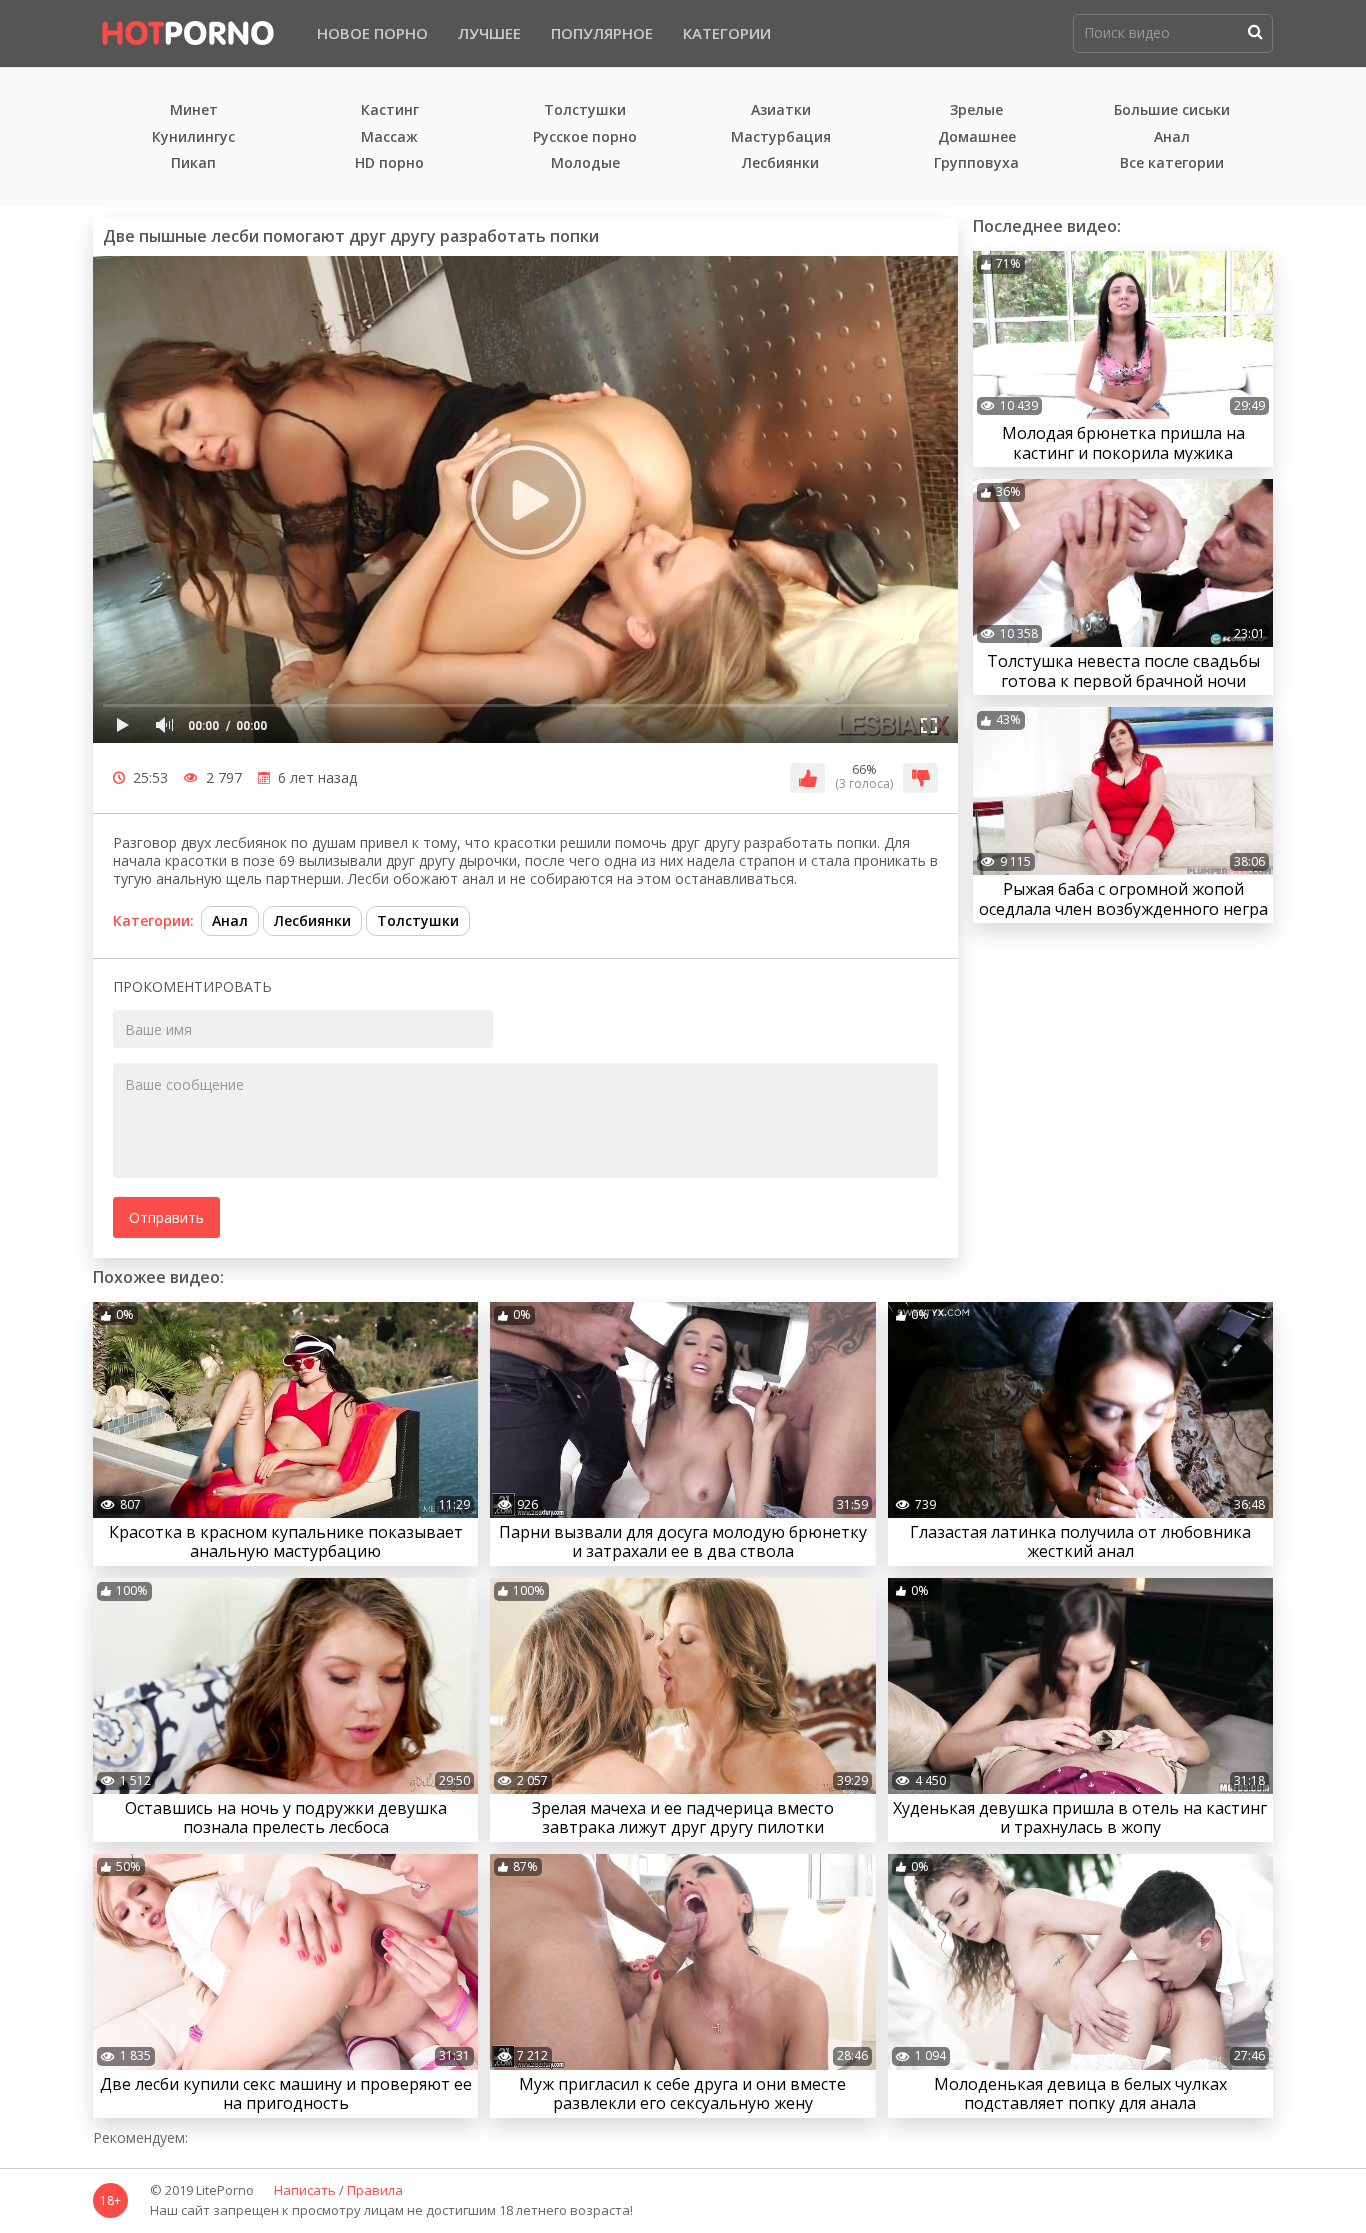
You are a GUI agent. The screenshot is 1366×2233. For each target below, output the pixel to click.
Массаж (389, 137)
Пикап (193, 163)
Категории (727, 33)
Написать (305, 2191)
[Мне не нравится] (920, 778)
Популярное (602, 33)
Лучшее (489, 33)
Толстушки (585, 110)
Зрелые (976, 110)
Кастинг (390, 110)
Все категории (1172, 163)
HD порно (389, 163)
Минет (194, 110)
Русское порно (585, 137)
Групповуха (976, 163)
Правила (375, 2191)
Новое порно (372, 33)
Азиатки (781, 110)
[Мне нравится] (807, 778)
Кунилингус (193, 137)
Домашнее (977, 137)
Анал (1172, 137)
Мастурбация (781, 137)
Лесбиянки (780, 163)
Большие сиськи (1172, 110)
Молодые (585, 163)
